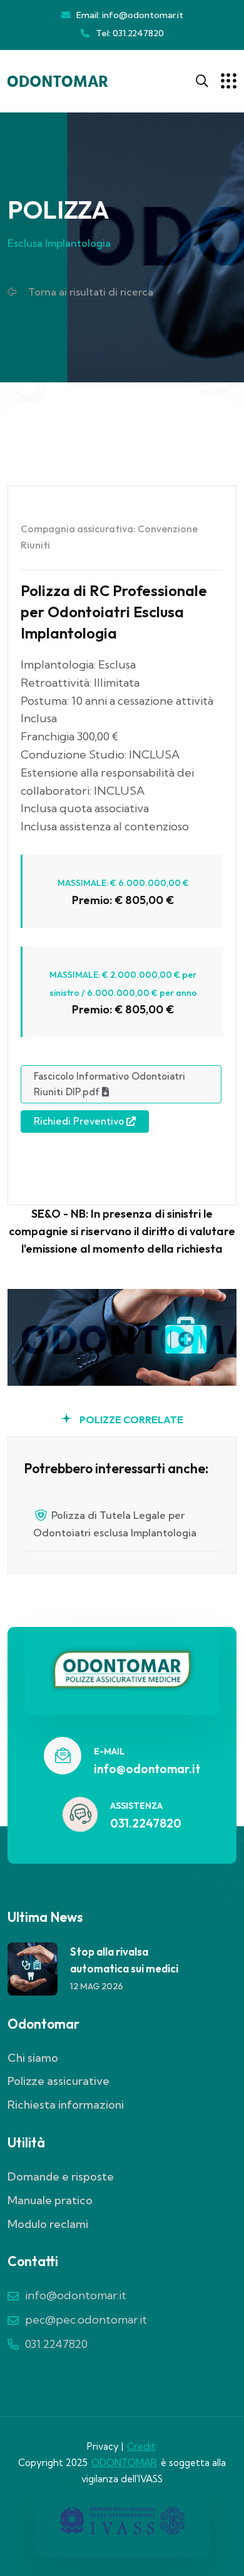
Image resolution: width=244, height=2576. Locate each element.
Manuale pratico (50, 2200)
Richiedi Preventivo (80, 1121)
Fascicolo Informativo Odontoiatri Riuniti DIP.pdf (109, 1084)
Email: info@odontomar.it (130, 15)
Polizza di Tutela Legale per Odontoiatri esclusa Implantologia (115, 1524)
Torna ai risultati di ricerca (89, 292)
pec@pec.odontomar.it (86, 2320)
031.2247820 (146, 1823)
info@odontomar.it (147, 1769)
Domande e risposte (61, 2176)
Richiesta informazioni (66, 2105)
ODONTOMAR (124, 2463)
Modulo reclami (48, 2224)
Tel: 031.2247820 (130, 33)
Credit (141, 2446)
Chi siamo (33, 2058)
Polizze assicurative (58, 2081)
